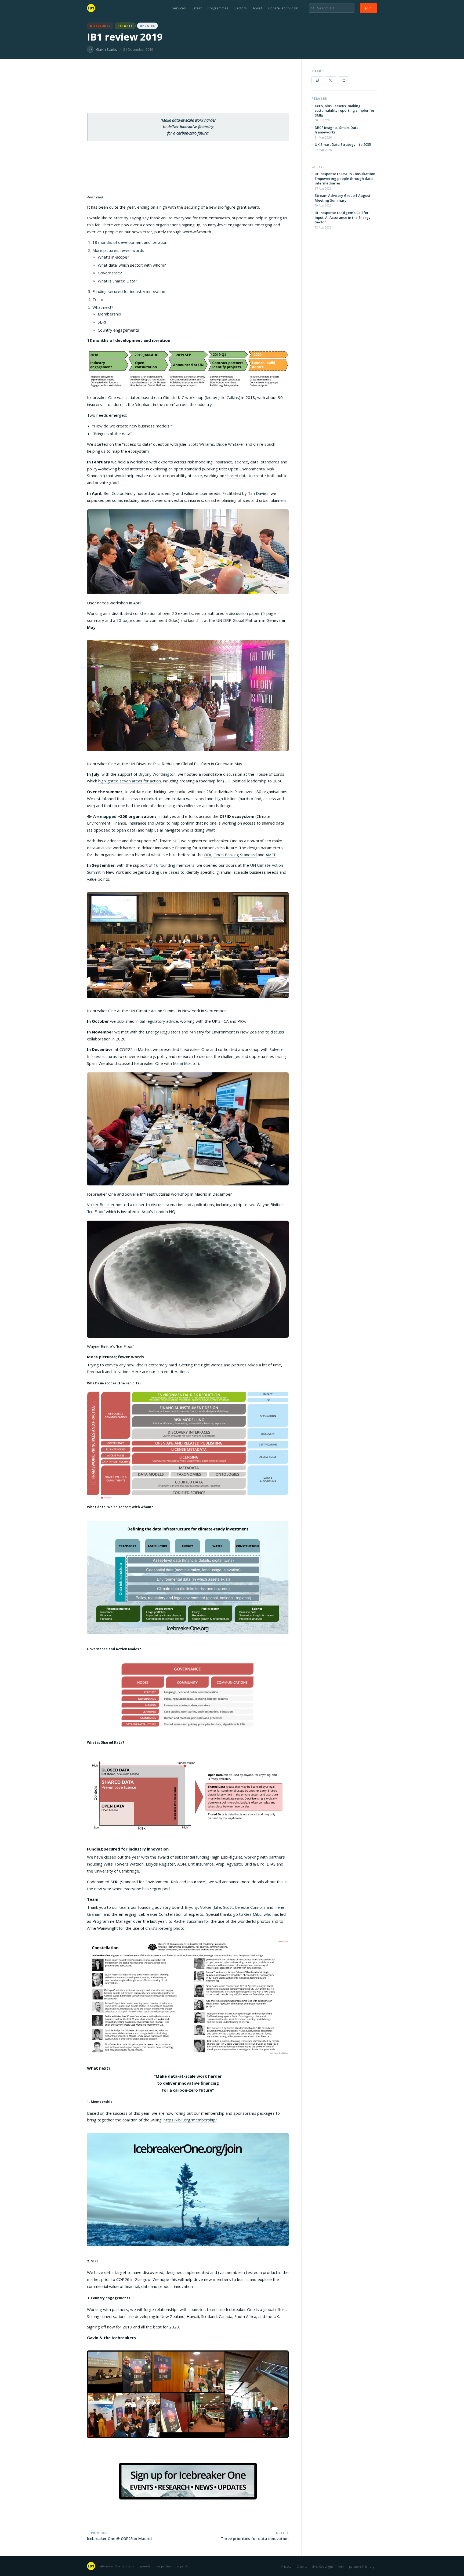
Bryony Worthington (157, 774)
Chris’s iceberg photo (165, 1928)
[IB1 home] (91, 8)
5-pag (268, 613)
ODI (208, 855)
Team (98, 299)
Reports (125, 26)
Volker (206, 1907)
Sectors (241, 8)
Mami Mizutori (186, 1063)
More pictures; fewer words (118, 250)
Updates (147, 26)
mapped (108, 816)
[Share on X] (330, 80)
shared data (236, 476)
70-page (124, 620)
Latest (197, 8)
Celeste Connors (250, 1907)
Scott (228, 1907)
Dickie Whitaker (230, 444)
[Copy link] (344, 80)
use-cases (170, 872)
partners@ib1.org (362, 2566)
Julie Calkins (229, 397)
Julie (217, 1907)
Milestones (100, 26)
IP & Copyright (323, 2566)
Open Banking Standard (235, 855)
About (258, 8)
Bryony (191, 1907)
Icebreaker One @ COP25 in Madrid (119, 2539)
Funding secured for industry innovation (129, 291)
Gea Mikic (253, 1914)
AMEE (271, 855)
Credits (302, 2566)
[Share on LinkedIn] (317, 80)
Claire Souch (264, 444)
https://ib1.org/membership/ (190, 2120)
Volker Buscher (101, 1204)
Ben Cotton (114, 493)
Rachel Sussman (188, 1921)
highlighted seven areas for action (130, 781)
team (124, 1907)
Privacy (286, 2566)
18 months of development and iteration (130, 242)
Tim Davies (258, 493)
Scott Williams (201, 444)
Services (179, 8)
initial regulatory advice (157, 1021)
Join (368, 8)
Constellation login (283, 8)
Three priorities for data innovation (255, 2539)
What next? (103, 307)
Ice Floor (96, 1211)
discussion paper (244, 613)
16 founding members (174, 865)
